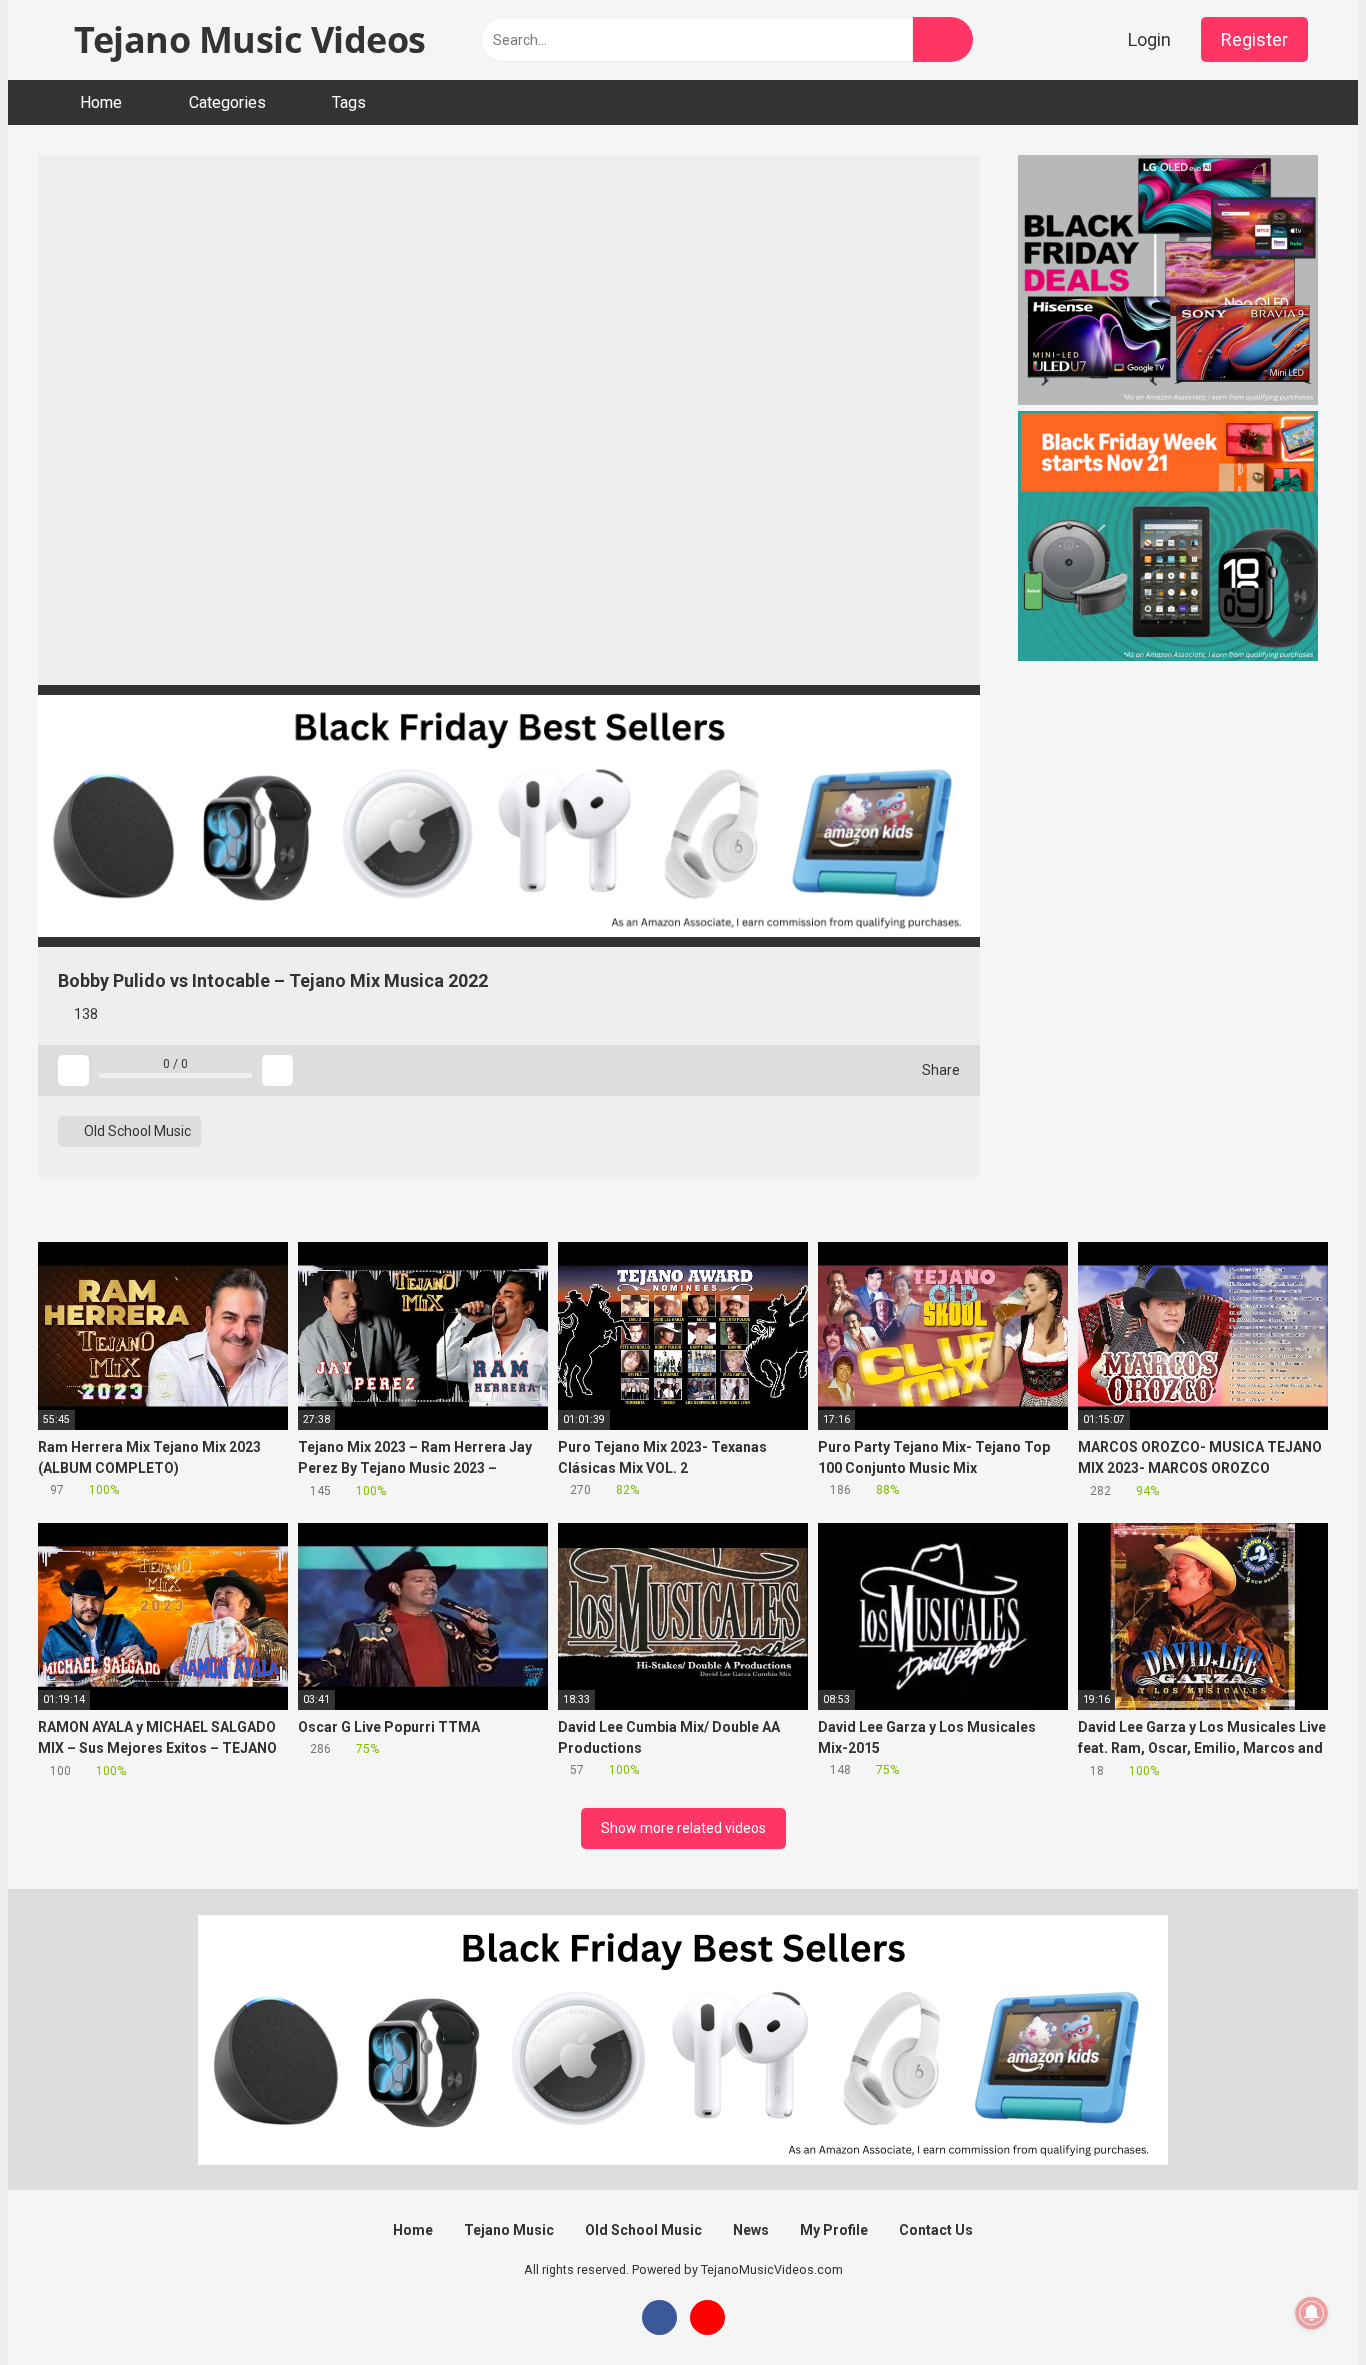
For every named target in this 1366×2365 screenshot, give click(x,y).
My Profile (834, 2230)
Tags (349, 102)
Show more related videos (683, 1828)
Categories (227, 102)
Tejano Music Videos (246, 39)
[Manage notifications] (1312, 2313)
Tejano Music (509, 2230)
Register (1254, 39)
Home (101, 102)
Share (939, 1070)
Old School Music (136, 1131)
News (751, 2230)
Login (1149, 39)
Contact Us (936, 2230)
